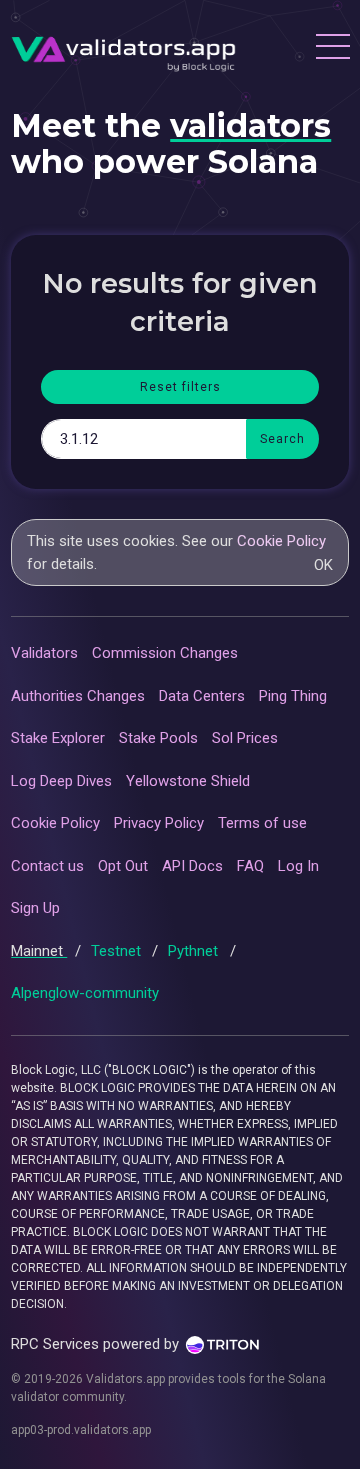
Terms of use (262, 823)
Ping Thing (293, 696)
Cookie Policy (281, 541)
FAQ (250, 866)
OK (323, 565)
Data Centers (202, 696)
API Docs (192, 866)
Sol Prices (245, 738)
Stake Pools (158, 738)
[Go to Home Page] (123, 49)
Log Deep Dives (61, 781)
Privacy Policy (159, 823)
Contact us (47, 866)
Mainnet (39, 951)
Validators (44, 653)
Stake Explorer (58, 738)
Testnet (118, 951)
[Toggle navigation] (332, 49)
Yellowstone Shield (188, 781)
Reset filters (180, 387)
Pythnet (195, 951)
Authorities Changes (78, 696)
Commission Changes (165, 653)
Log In (298, 866)
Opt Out (123, 866)
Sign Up (35, 908)
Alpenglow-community (85, 993)
